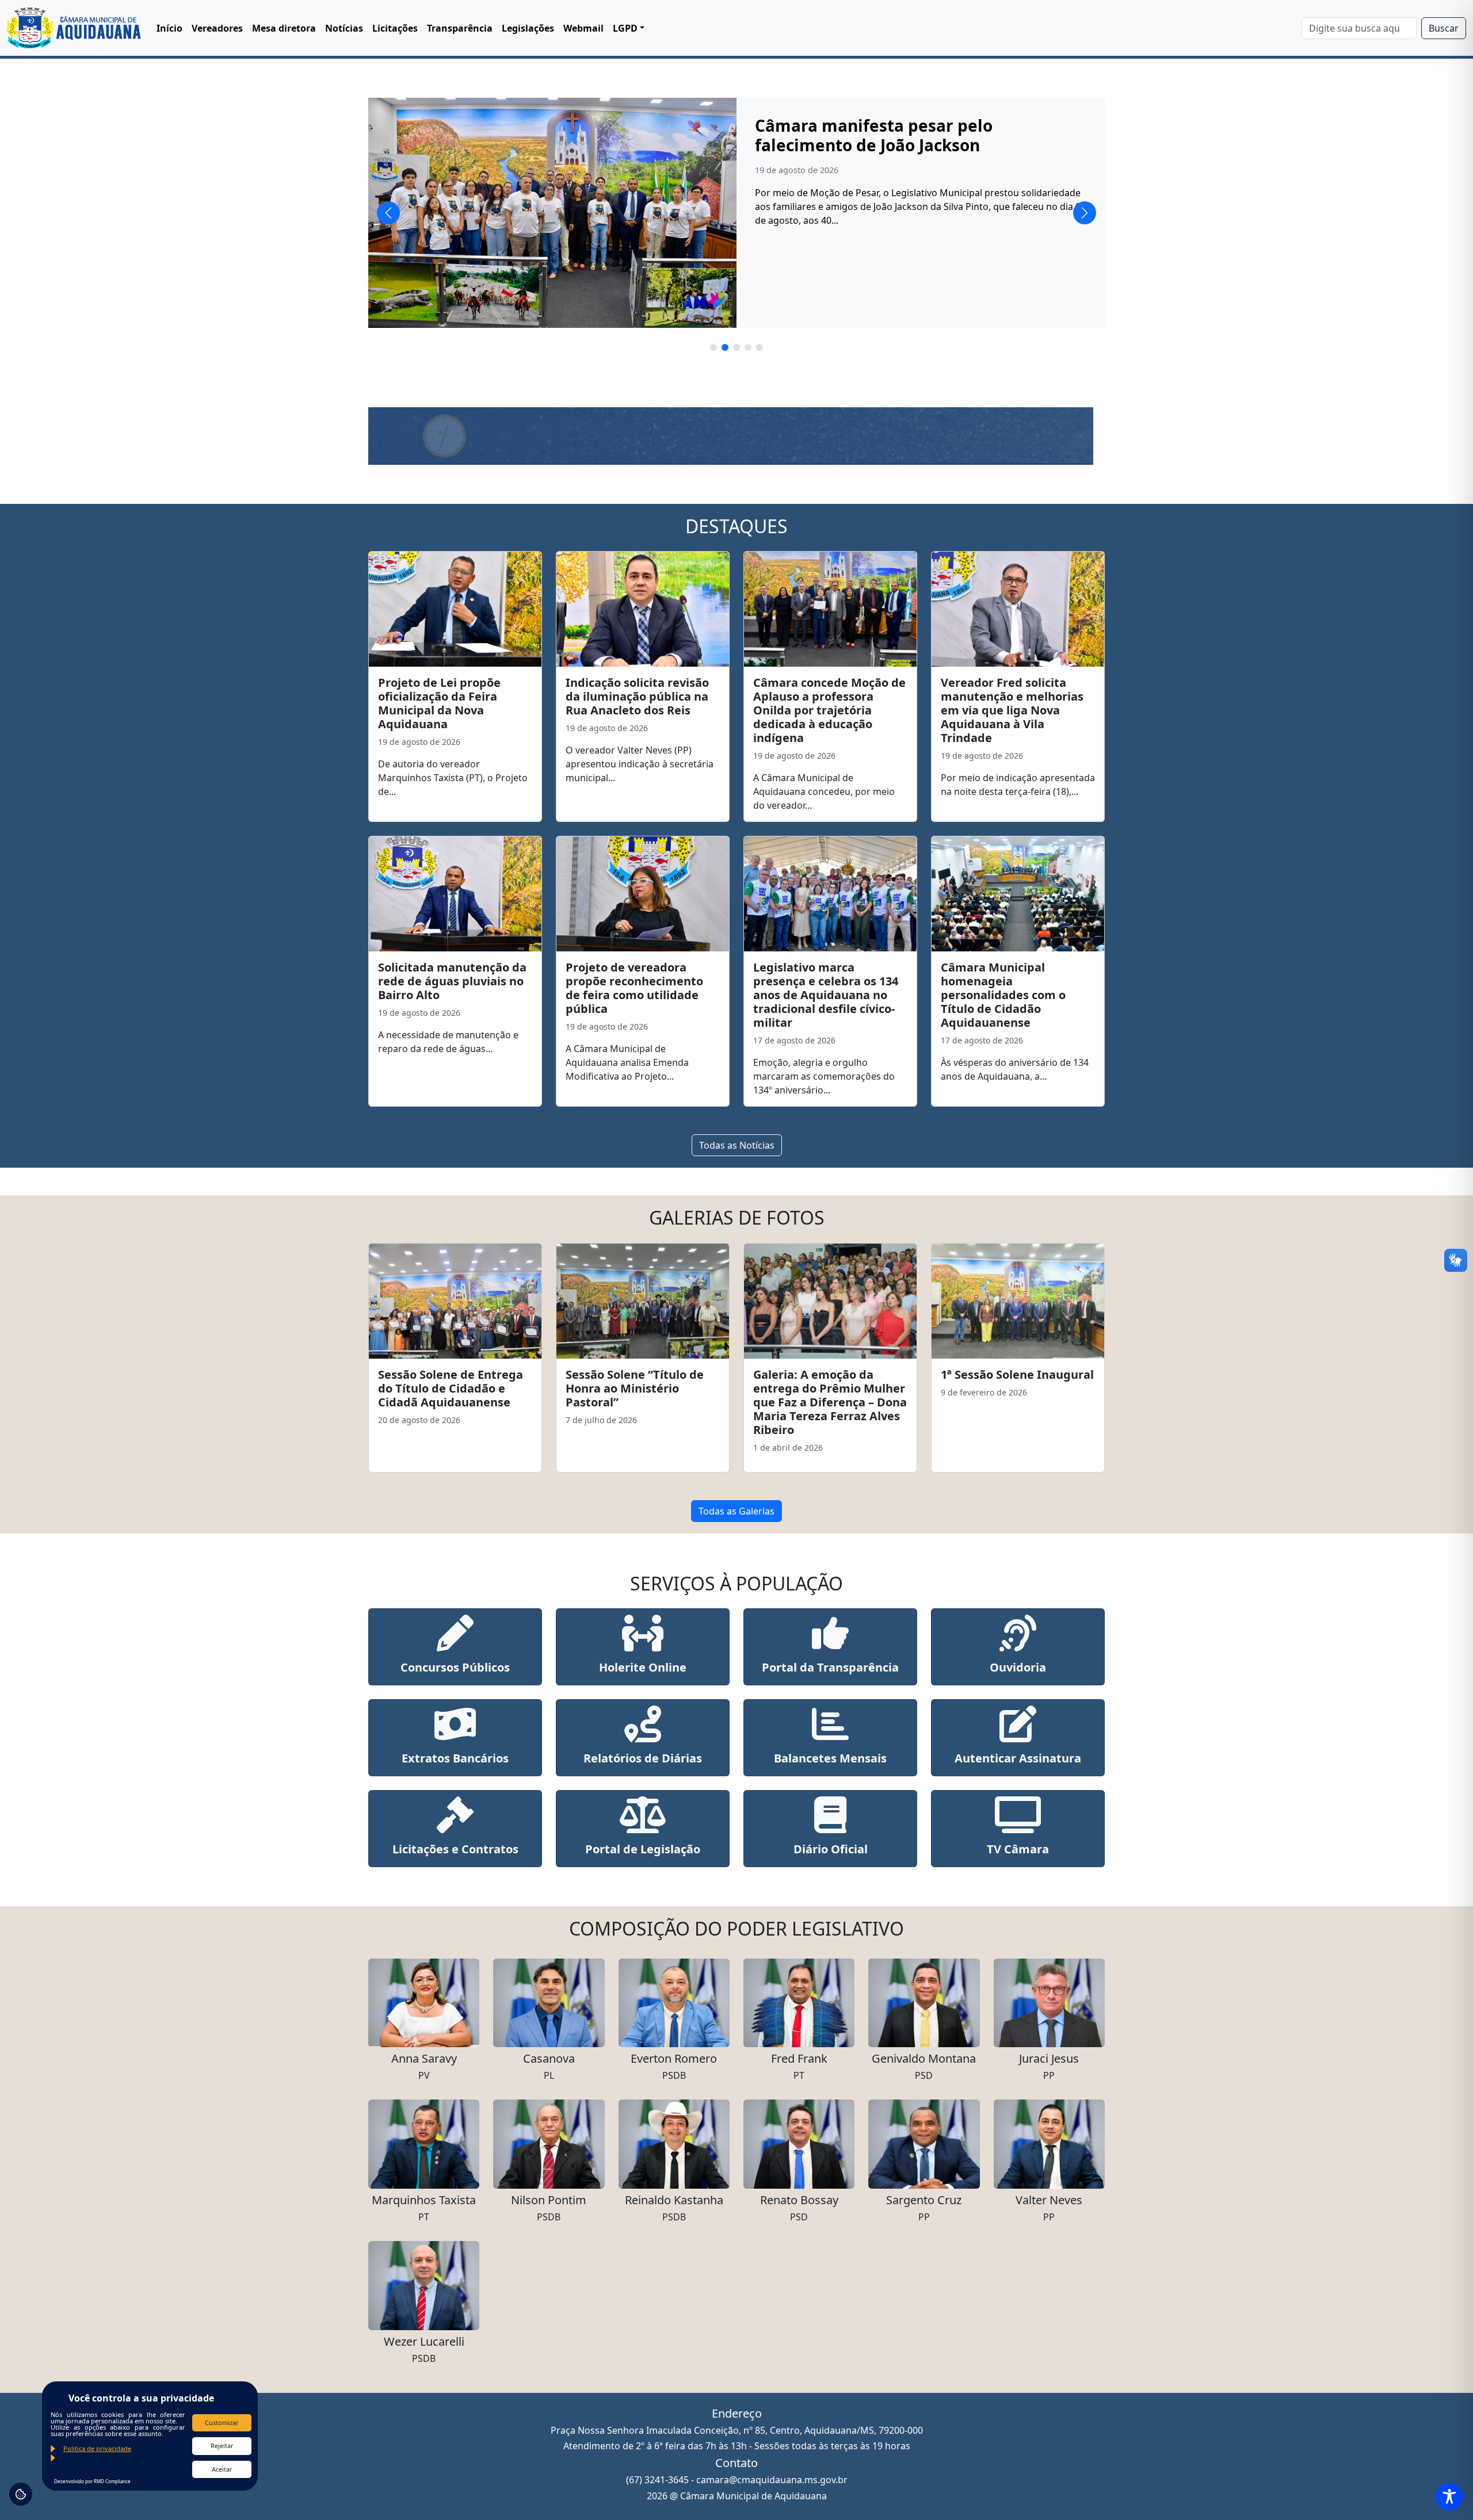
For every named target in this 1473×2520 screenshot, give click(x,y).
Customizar (222, 2423)
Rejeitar (222, 2446)
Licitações (395, 28)
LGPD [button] (625, 28)
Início (169, 28)
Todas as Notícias (737, 1145)
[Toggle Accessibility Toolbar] (1449, 2496)
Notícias (344, 28)
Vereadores (217, 28)
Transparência (460, 28)
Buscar (1444, 28)
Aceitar (222, 2469)
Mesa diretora (284, 28)
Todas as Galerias (736, 1511)
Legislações (528, 28)
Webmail (583, 28)
